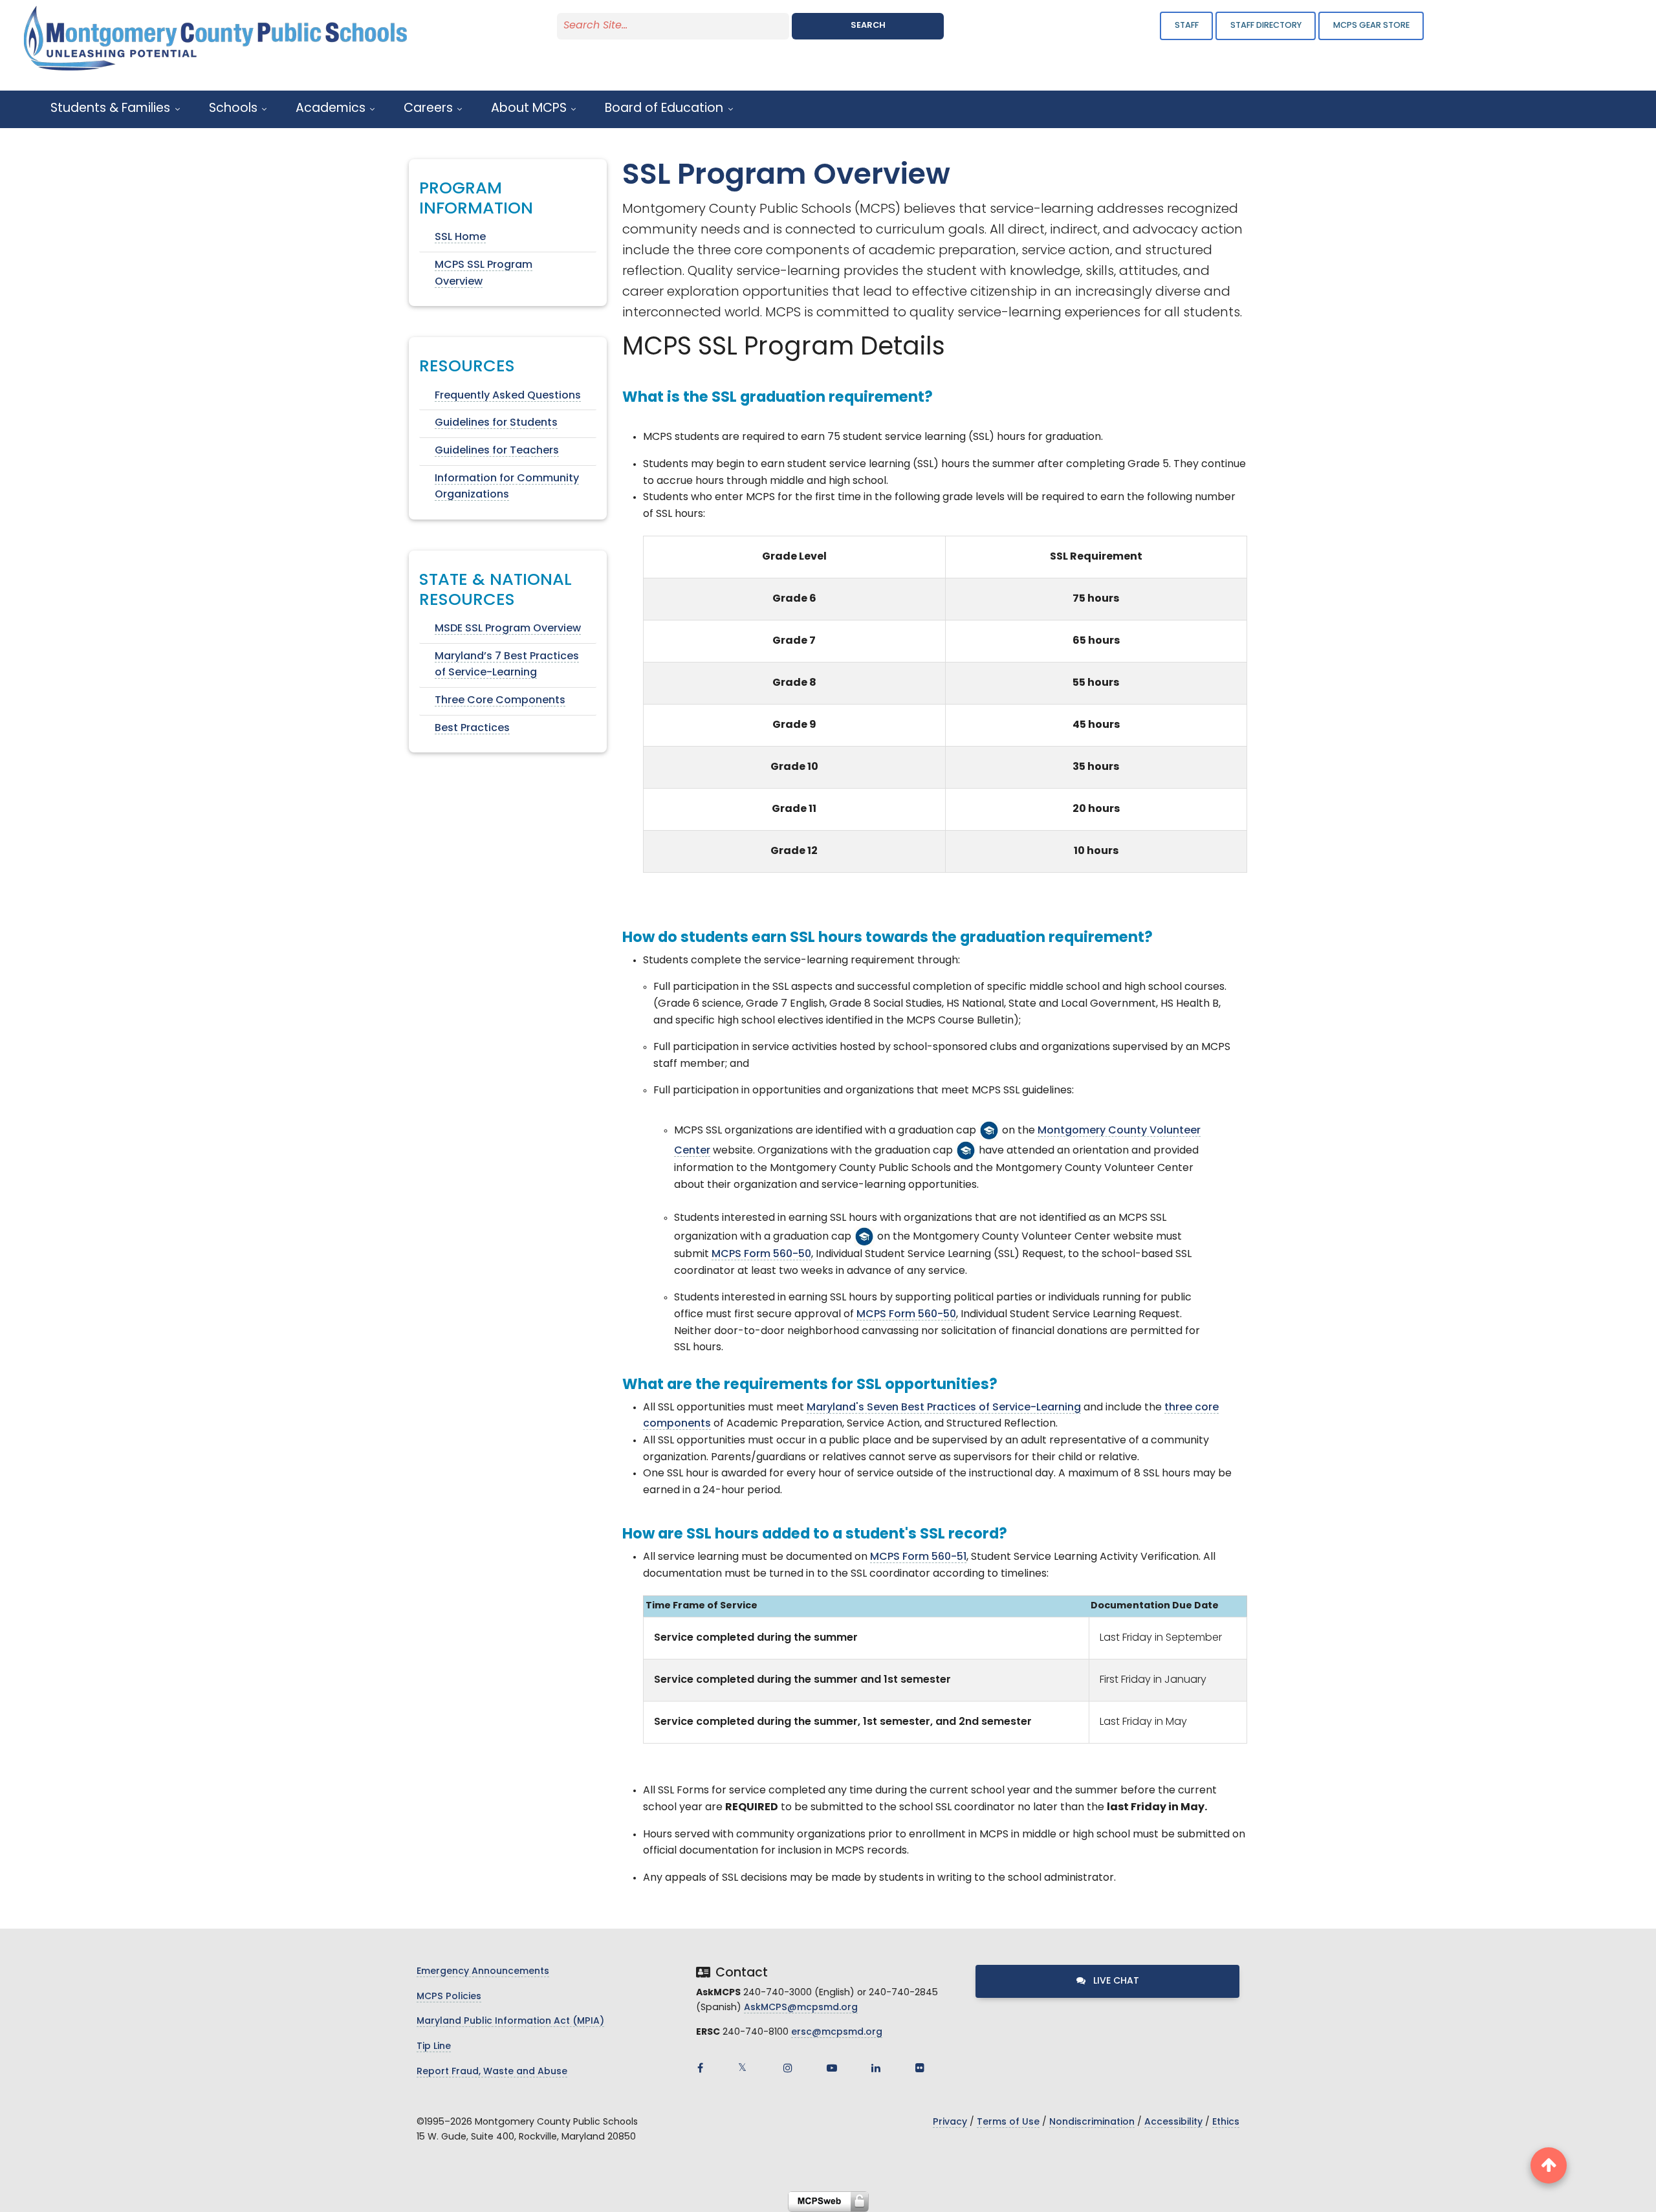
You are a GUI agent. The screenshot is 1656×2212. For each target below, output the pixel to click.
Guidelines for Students (496, 423)
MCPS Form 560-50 (761, 1254)
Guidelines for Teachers (497, 451)
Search (868, 26)
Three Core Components (500, 701)
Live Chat (1115, 1981)
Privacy (950, 2122)
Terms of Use (1008, 2122)
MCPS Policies (449, 1997)
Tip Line (434, 2047)
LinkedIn (876, 2068)
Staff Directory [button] (1266, 26)
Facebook (700, 2068)
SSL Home (460, 237)
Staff (1187, 26)
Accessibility (1173, 2122)
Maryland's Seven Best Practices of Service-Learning (944, 1408)
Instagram (788, 2068)
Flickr (920, 2068)
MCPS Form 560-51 (918, 1557)
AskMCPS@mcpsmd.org (801, 2008)
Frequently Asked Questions (508, 396)
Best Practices (472, 728)
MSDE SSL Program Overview (508, 629)
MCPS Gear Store (1371, 26)
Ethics (1226, 2122)
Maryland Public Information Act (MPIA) (510, 2021)
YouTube (832, 2068)
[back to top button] (1549, 2165)
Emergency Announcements (483, 1972)
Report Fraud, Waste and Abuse (492, 2072)
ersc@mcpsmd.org (837, 2032)
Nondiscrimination (1092, 2122)
